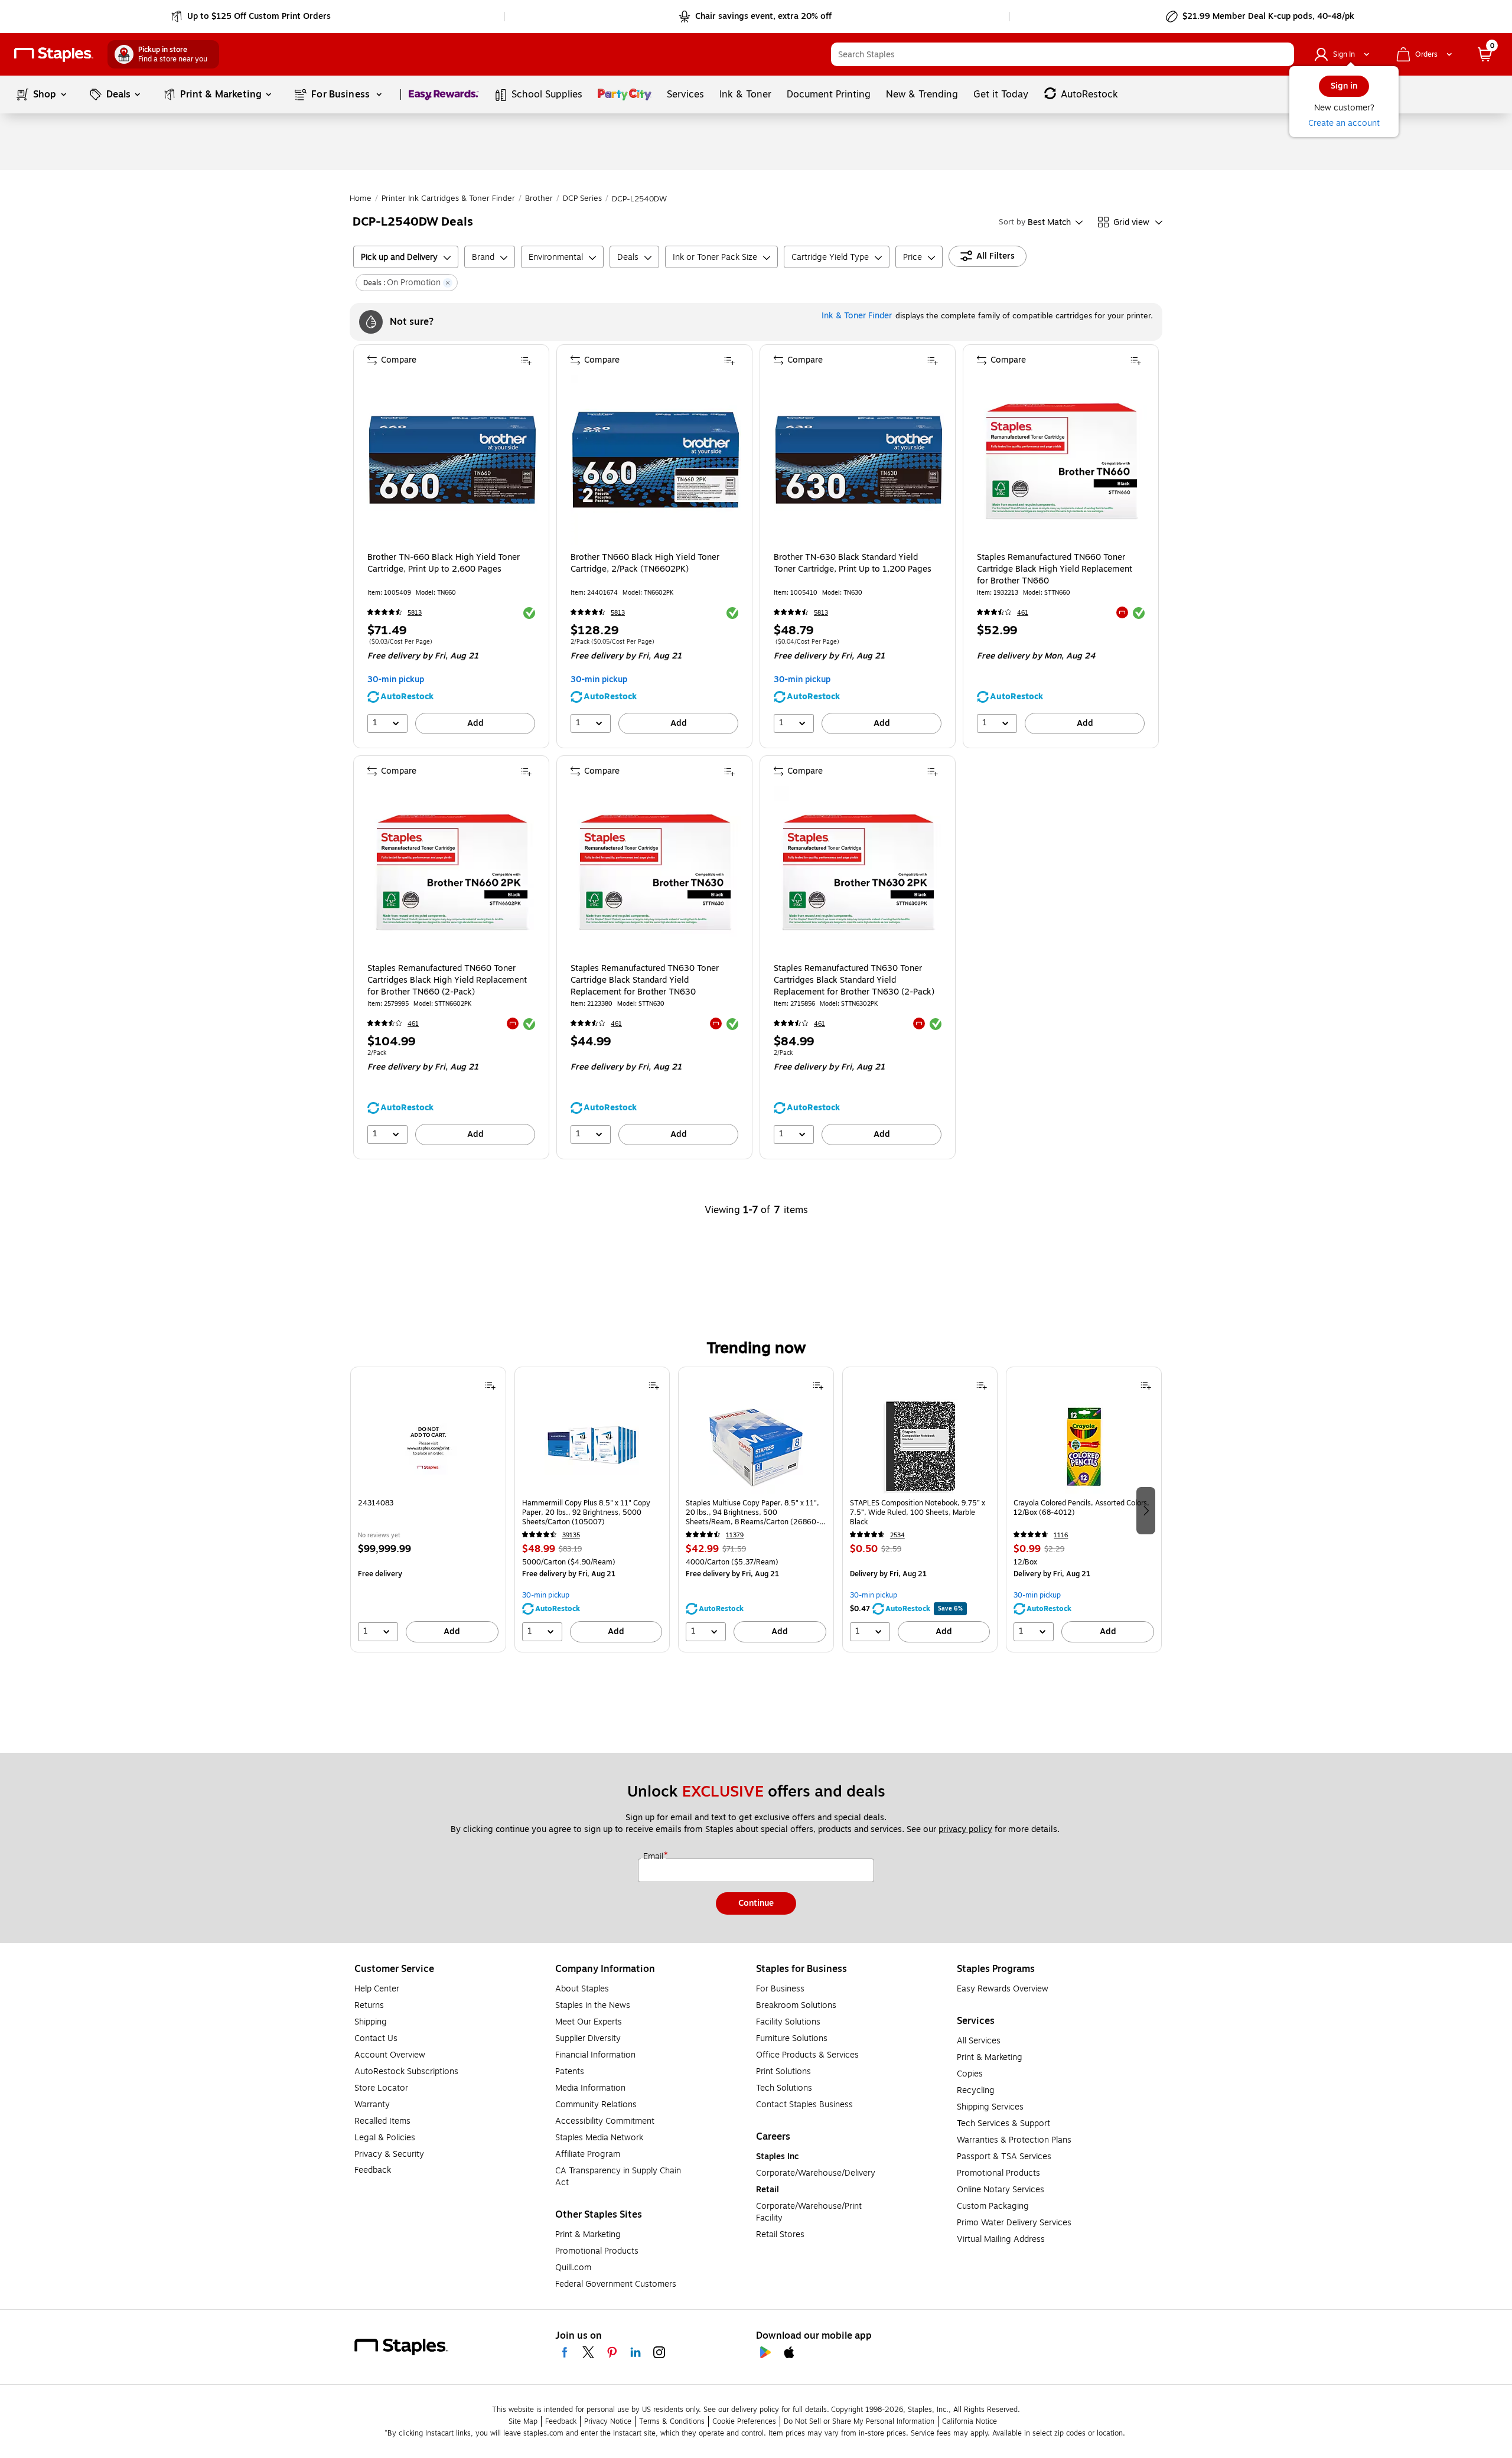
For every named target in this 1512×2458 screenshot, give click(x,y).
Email (654, 1857)
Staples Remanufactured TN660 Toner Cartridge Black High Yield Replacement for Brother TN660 (1055, 569)
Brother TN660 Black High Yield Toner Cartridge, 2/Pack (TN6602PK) (645, 563)
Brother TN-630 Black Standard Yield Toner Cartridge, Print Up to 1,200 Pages (853, 563)
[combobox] (1063, 54)
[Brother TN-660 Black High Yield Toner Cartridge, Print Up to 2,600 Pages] (452, 460)
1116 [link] (1061, 1535)
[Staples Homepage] (54, 55)
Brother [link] (539, 198)
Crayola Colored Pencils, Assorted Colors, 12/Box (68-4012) (1081, 1508)
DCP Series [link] (582, 198)
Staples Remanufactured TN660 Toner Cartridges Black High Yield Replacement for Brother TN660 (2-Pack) (447, 980)
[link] (252, 17)
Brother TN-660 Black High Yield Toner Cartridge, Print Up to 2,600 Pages (444, 563)
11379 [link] (735, 1535)
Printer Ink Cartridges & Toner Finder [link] (448, 198)
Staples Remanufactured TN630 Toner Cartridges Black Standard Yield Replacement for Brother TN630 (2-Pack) (854, 980)
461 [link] (1023, 613)
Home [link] (361, 198)
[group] (428, 1510)
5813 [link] (415, 613)
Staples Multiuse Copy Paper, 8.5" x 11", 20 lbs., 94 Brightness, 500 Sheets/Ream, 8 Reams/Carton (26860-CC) (752, 1512)
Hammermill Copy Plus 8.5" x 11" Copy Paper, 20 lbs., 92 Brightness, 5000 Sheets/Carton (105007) (586, 1512)
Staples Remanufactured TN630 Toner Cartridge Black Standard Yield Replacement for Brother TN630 (645, 980)
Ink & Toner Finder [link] (857, 316)
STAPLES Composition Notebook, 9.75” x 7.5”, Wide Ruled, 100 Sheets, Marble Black (918, 1512)
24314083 (376, 1503)
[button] (1282, 54)
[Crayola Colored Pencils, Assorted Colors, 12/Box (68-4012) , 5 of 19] (1084, 1446)
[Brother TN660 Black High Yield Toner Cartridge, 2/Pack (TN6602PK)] (656, 460)
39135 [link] (571, 1535)
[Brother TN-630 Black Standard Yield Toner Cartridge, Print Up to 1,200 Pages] (859, 460)
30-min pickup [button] (396, 679)
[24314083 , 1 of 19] (428, 1446)
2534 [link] (897, 1535)
